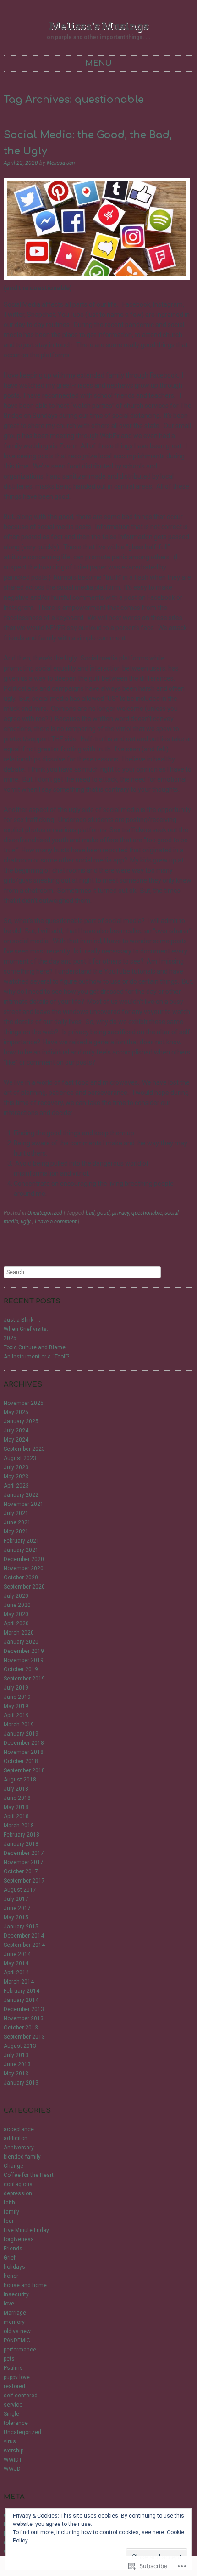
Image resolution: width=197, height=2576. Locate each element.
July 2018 (16, 1789)
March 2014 (19, 1982)
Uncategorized (45, 1213)
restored (14, 2386)
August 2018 (20, 1780)
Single (11, 2414)
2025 (10, 1338)
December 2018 (24, 1743)
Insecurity (16, 2294)
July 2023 (16, 1467)
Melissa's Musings (99, 26)
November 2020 (24, 1568)
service (13, 2405)
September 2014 (24, 1945)
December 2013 (24, 2009)
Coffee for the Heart (29, 2175)
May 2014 (16, 1963)
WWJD (12, 2469)
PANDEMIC (17, 2340)
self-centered (21, 2396)
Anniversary (19, 2148)
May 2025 (16, 1412)
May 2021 (16, 1532)
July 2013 (16, 2055)
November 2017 (24, 1862)
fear (9, 2221)
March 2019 (19, 1725)
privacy (121, 1213)
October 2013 (21, 2028)
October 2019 (21, 1669)
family (11, 2212)
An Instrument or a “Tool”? (36, 1357)
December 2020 (24, 1559)
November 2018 (24, 1752)
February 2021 (22, 1541)
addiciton (16, 2138)
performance (20, 2350)
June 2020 (17, 1605)
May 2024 (16, 1440)
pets (9, 2359)
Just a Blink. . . (22, 1320)
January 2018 (21, 1844)
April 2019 (16, 1715)
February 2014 (22, 1991)
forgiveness (19, 2239)
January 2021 (21, 1550)
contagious (18, 2184)
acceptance (19, 2129)
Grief (10, 2258)
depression (18, 2193)
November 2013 (24, 2018)
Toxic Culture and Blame (35, 1347)
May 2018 (16, 1807)
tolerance (16, 2423)
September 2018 (24, 1770)
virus (10, 2441)
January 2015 (21, 1927)
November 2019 (24, 1660)
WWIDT (13, 2460)
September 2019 (24, 1679)
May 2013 (16, 2074)
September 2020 (24, 1587)
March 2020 (19, 1633)
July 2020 (16, 1596)
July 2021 (16, 1513)
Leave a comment (56, 1222)
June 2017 (17, 1908)
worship (14, 2451)
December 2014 (24, 1936)
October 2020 (21, 1578)
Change (14, 2166)
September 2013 (24, 2037)
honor (11, 2276)
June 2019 (17, 1697)
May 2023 (16, 1477)
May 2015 (16, 1917)
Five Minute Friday (26, 2230)
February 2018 (22, 1835)
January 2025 (21, 1421)
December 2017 (24, 1853)
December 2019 (24, 1651)
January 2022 (21, 1495)
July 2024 (16, 1431)
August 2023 (20, 1458)
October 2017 (21, 1871)
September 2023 (24, 1449)
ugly (26, 1222)
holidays (14, 2267)
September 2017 (24, 1881)
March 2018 (19, 1826)
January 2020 (21, 1642)
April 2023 (16, 1486)
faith (9, 2203)
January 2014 (21, 2000)
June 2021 (17, 1522)
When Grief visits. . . (29, 1329)
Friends (13, 2249)
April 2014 (16, 1973)
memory (14, 2322)
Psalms (13, 2368)
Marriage (15, 2313)
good (104, 1213)
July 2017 (16, 1899)
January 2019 (21, 1734)
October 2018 (21, 1761)
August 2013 (20, 2046)
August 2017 (20, 1890)
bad (90, 1213)
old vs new (17, 2331)
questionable (147, 1213)
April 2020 (16, 1623)
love (9, 2304)
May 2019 (16, 1706)
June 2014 (17, 1954)
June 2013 (17, 2064)
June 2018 (17, 1798)
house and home (25, 2285)
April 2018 (16, 1816)
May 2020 (16, 1614)
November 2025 (24, 1403)
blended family (22, 2157)
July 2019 (16, 1688)
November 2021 (24, 1504)
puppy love (17, 2377)
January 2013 (21, 2083)
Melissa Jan (61, 163)
